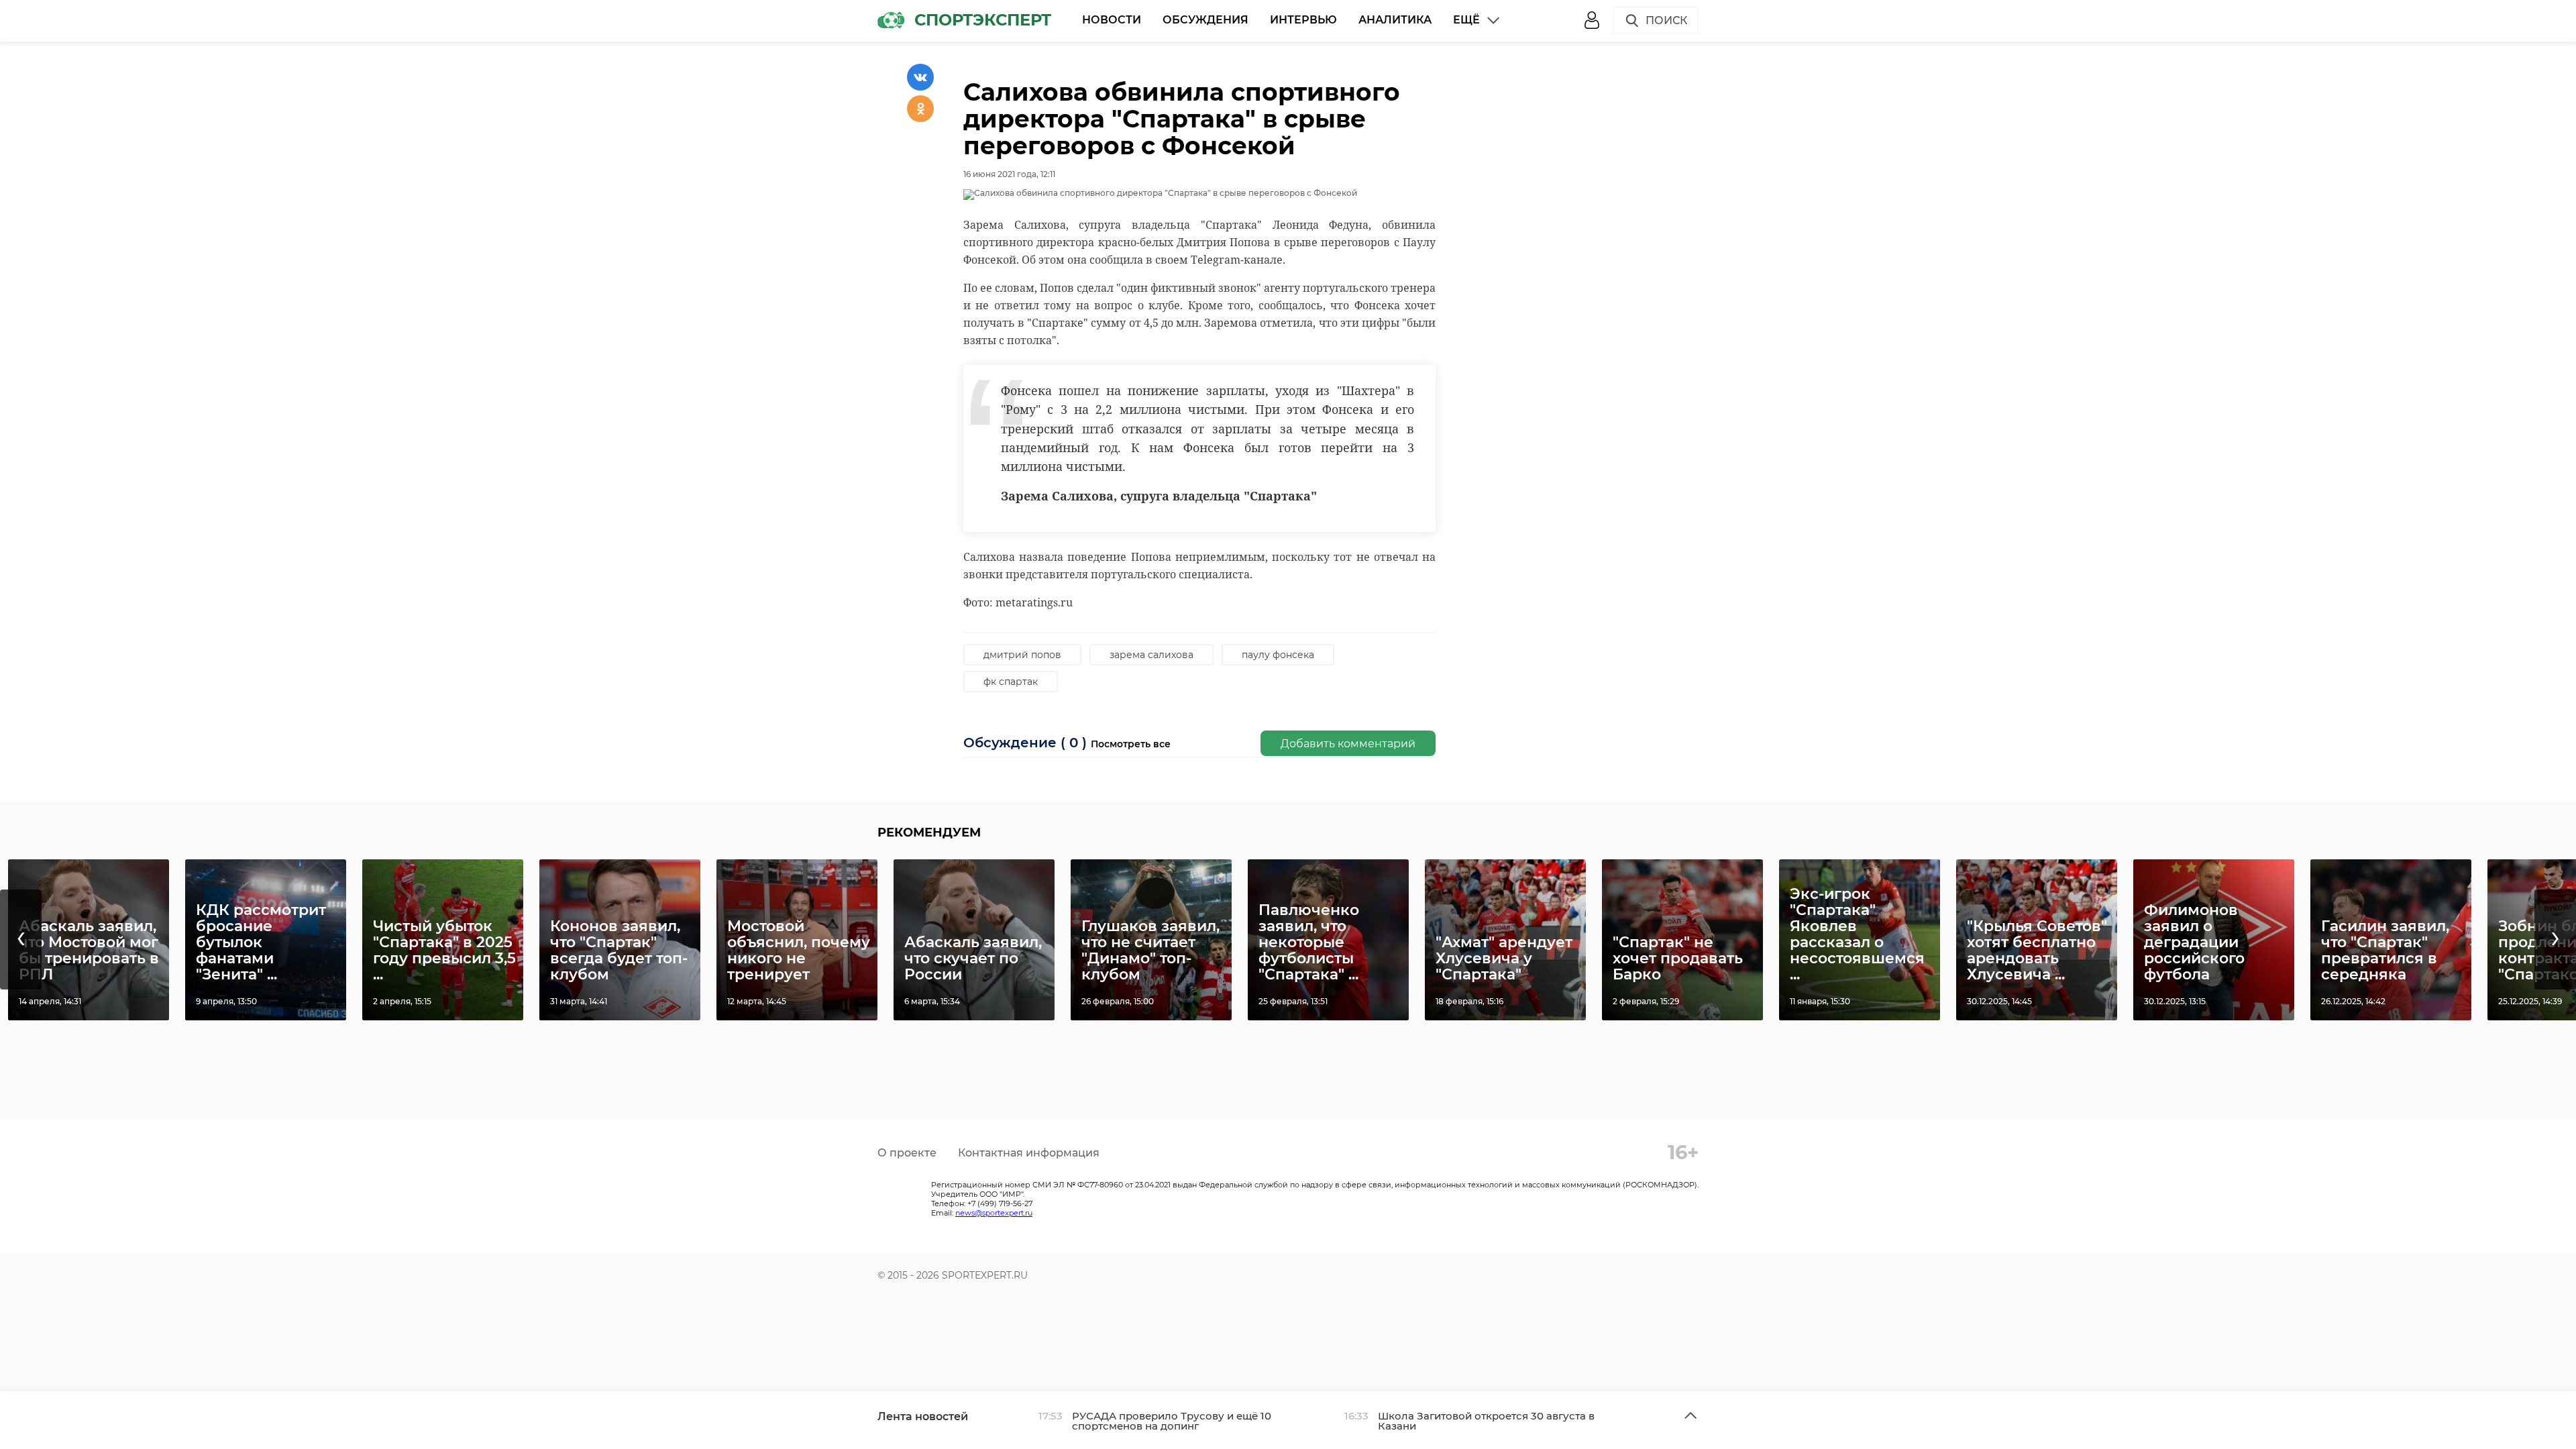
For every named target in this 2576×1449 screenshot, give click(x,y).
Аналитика (1395, 20)
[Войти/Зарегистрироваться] (1592, 20)
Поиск (1666, 20)
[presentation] (21, 940)
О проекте (907, 1153)
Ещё (1466, 20)
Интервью (1303, 20)
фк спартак (1011, 682)
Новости (1112, 20)
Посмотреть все (1131, 744)
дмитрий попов (1022, 655)
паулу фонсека (1278, 655)
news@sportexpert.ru (994, 1213)
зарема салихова (1151, 655)
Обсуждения (1205, 20)
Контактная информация (1029, 1153)
